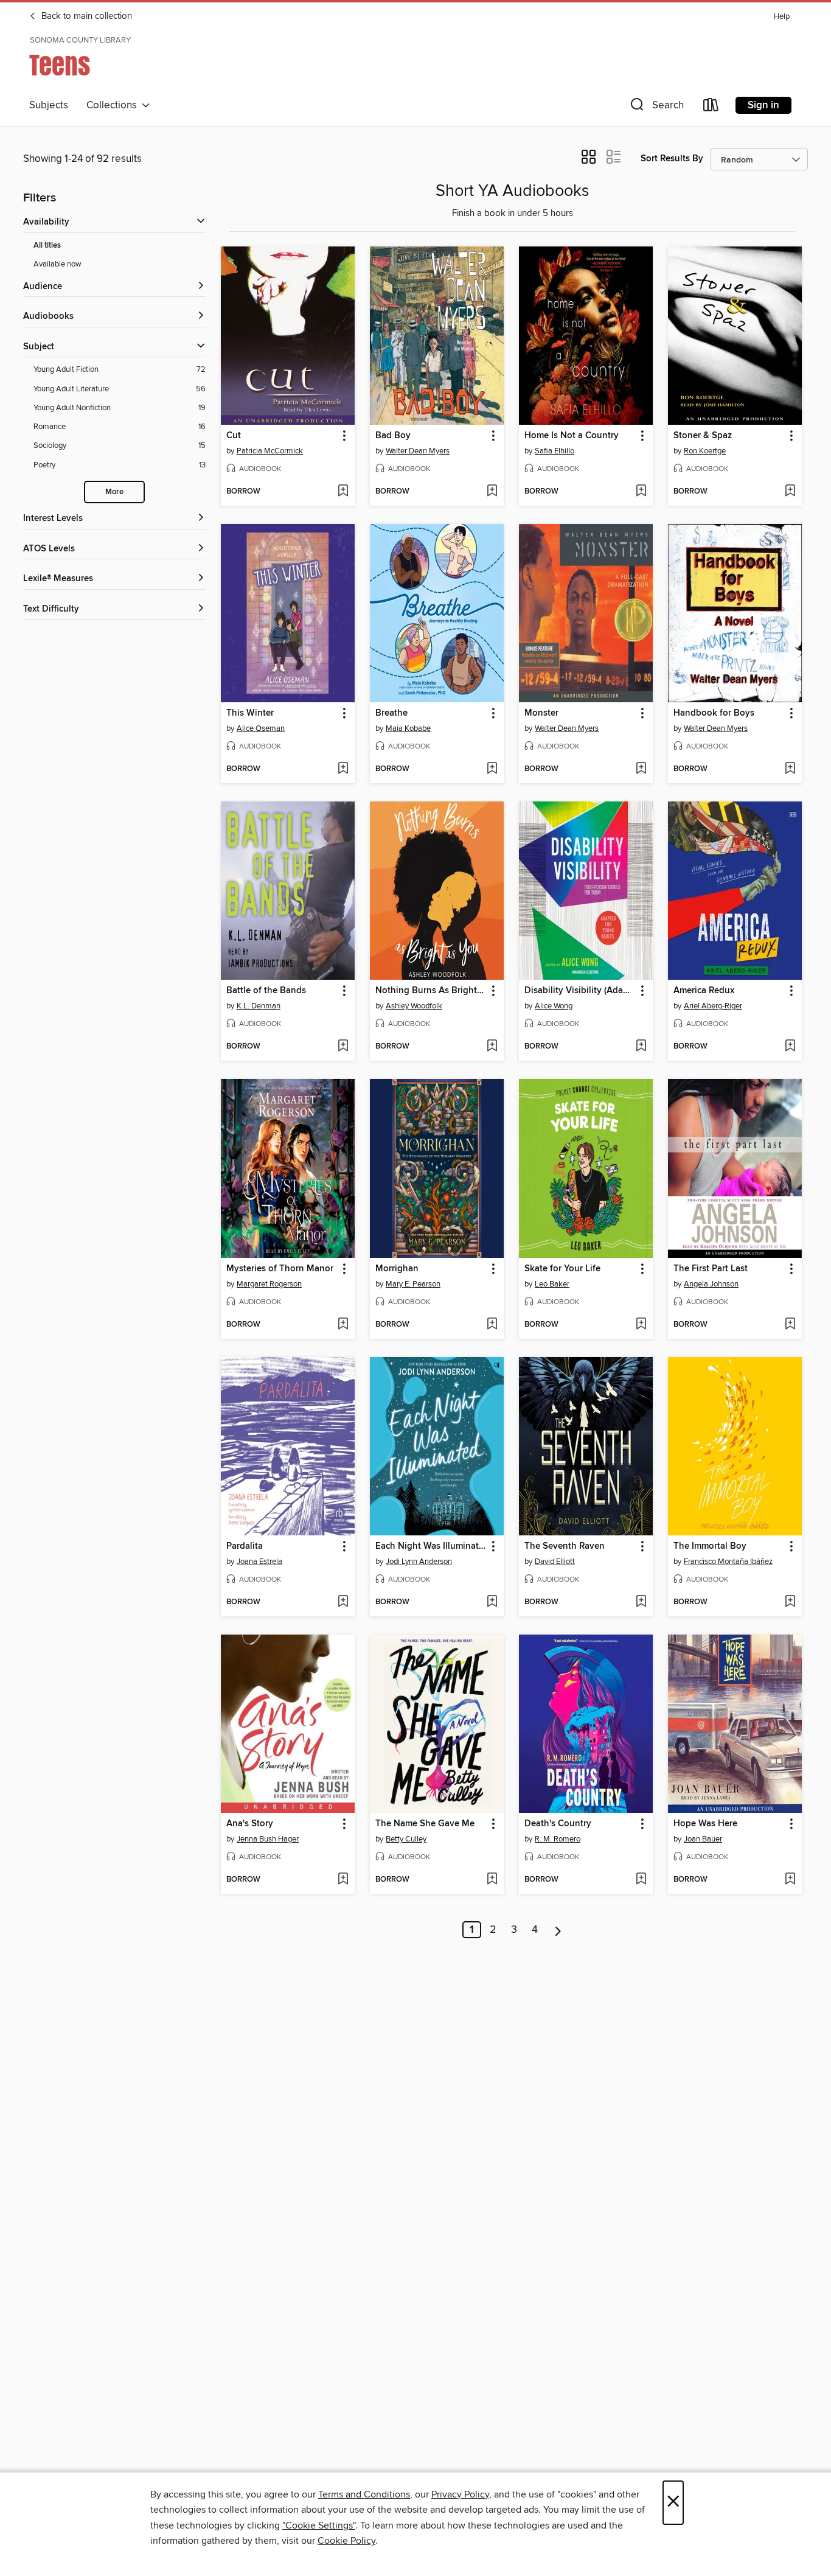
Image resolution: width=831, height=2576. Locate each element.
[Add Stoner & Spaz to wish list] (790, 492)
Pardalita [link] (245, 1546)
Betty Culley (406, 1839)
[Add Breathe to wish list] (492, 769)
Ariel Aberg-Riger (713, 1006)
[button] (656, 107)
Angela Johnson (711, 1284)
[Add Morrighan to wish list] (492, 1325)
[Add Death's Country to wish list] (641, 1880)
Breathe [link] (391, 713)
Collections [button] (114, 105)
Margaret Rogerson (269, 1284)
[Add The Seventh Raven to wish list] (641, 1602)
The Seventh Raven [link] (565, 1546)
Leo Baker (552, 1284)
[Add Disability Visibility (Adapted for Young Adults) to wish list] (641, 1047)
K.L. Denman (259, 1006)
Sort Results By (672, 159)
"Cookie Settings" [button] (319, 2525)
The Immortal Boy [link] (710, 1546)
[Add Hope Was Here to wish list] (790, 1880)
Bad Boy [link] (393, 436)
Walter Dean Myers (418, 451)
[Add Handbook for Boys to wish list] (790, 769)
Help (782, 17)
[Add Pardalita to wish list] (343, 1602)
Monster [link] (541, 713)
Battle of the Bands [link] (266, 991)
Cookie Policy (346, 2541)
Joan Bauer (703, 1839)
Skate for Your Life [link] (562, 1269)
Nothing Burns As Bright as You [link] (431, 991)
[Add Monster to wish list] (641, 769)
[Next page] (558, 1930)
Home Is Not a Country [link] (572, 436)
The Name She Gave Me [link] (425, 1824)
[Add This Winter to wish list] (343, 769)
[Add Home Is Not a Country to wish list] (641, 492)
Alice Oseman (261, 728)
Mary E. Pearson (413, 1284)
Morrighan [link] (397, 1269)
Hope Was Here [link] (705, 1824)
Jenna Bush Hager (268, 1839)
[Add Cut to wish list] (343, 492)
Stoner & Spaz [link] (703, 436)
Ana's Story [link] (250, 1824)
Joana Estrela (259, 1562)
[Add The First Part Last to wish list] (790, 1325)
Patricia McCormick (270, 451)
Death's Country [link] (558, 1824)
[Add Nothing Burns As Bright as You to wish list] (492, 1047)
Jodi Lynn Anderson (419, 1562)
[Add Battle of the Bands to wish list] (343, 1047)
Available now (57, 264)
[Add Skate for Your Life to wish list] (641, 1325)
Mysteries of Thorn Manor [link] (280, 1269)
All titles (47, 246)
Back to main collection (85, 16)
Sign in (763, 105)
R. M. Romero (558, 1839)
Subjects (49, 105)
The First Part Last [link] (711, 1269)
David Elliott (555, 1562)
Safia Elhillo (555, 451)
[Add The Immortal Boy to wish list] (790, 1602)
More (114, 492)
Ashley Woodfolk (414, 1006)
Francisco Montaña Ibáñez (728, 1562)
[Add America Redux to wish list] (790, 1047)
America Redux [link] (704, 991)
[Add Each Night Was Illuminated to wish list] (492, 1602)
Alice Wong (554, 1006)
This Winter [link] (250, 713)
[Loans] (711, 107)
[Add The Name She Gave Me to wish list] (492, 1880)
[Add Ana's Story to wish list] (343, 1880)
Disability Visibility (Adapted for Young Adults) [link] (580, 991)
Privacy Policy (460, 2494)
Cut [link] (234, 436)
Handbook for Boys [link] (714, 713)
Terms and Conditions (364, 2494)
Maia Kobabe (408, 728)
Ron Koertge (705, 451)
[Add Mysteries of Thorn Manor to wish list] (343, 1325)
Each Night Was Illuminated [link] (431, 1546)
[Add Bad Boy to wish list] (492, 492)
